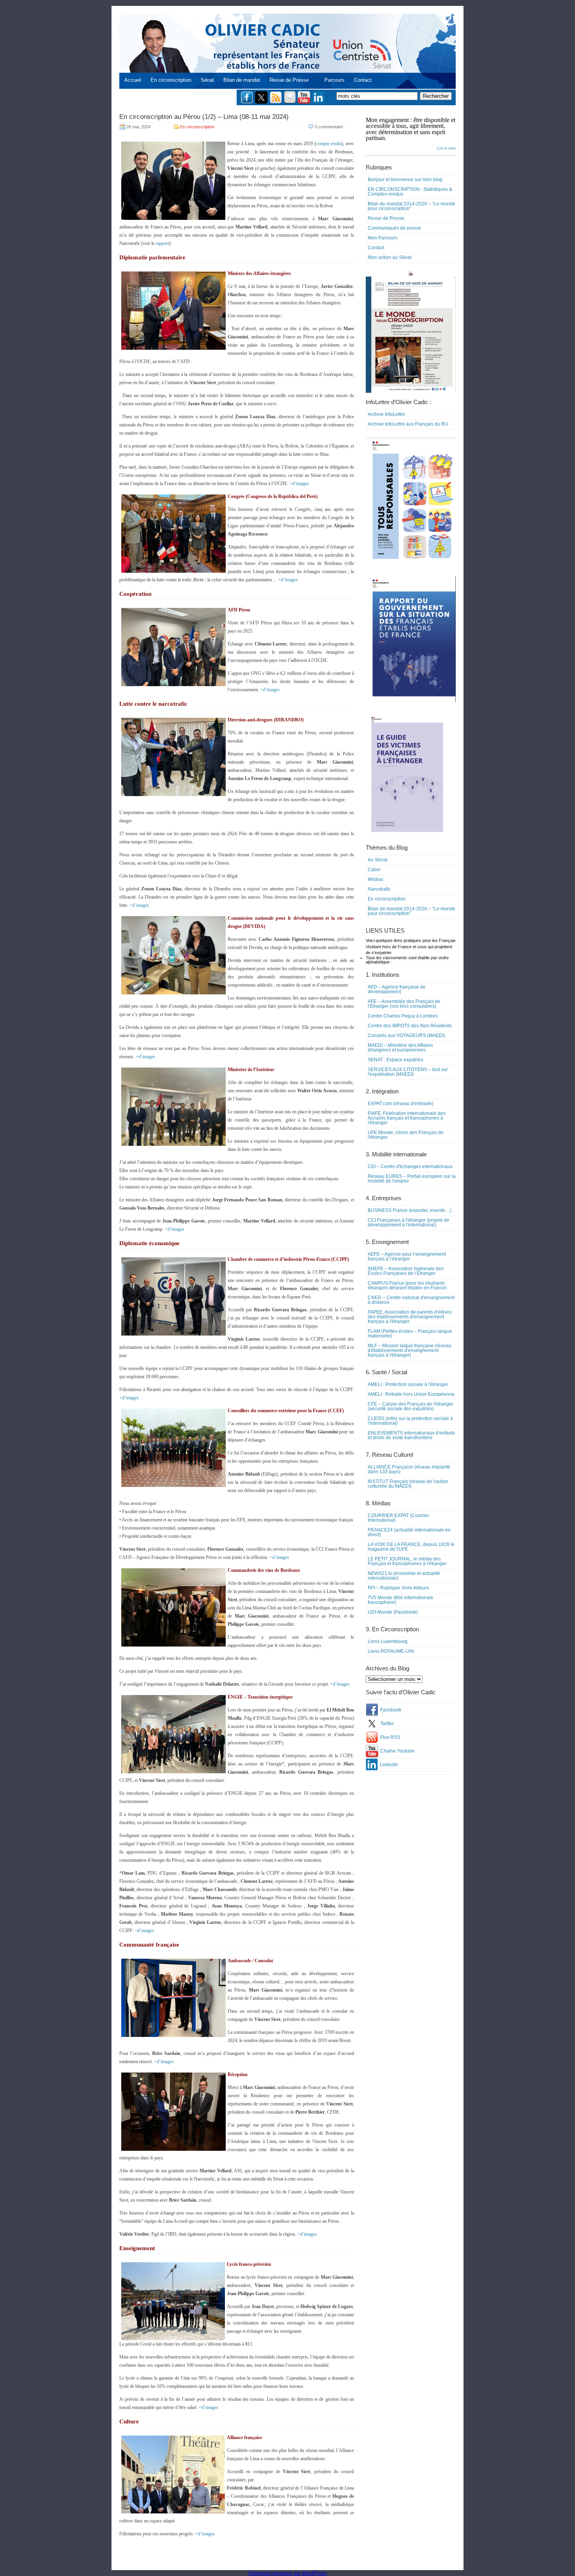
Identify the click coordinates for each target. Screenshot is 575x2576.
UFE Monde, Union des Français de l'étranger (406, 1135)
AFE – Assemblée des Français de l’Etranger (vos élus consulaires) (404, 1004)
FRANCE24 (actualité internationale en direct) (409, 1532)
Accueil (133, 80)
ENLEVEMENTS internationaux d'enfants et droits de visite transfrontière (411, 1435)
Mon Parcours (383, 238)
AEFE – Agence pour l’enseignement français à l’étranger (407, 1257)
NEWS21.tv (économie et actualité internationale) (404, 1576)
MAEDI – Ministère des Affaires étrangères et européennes (400, 1048)
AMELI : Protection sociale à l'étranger (408, 1384)
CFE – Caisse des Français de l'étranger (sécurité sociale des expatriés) (411, 1406)
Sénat (207, 80)
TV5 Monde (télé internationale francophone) (401, 1600)
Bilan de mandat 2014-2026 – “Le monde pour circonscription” (411, 206)
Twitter (387, 1724)
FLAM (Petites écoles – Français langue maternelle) (410, 1334)
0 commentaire (329, 127)
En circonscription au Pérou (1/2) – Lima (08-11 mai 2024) (204, 117)
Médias (376, 879)
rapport (162, 243)
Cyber (374, 870)
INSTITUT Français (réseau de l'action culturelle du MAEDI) (408, 1484)
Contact (363, 80)
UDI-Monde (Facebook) (393, 1612)
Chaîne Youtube (397, 1751)
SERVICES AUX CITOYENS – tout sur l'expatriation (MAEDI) (408, 1072)
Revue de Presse (289, 80)
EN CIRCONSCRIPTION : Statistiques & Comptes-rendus (410, 192)
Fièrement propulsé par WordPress (288, 2573)
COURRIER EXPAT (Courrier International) (398, 1518)
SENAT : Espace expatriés (395, 1060)
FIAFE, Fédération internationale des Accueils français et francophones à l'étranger (407, 1118)
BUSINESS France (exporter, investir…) (410, 1210)
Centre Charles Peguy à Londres (403, 1016)
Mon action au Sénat (390, 257)
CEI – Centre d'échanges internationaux (410, 1167)
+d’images (299, 484)
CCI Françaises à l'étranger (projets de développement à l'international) (409, 1222)
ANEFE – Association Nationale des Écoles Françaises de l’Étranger (406, 1271)
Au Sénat (377, 860)
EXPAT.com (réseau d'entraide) (401, 1104)
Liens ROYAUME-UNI (391, 1651)
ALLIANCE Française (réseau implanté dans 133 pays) (409, 1469)
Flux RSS (390, 1737)
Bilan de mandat (242, 80)
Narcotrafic (379, 889)
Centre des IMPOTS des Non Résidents (410, 1026)
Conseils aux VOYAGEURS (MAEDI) (406, 1035)
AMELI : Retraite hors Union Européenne (411, 1394)
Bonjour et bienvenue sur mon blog (405, 180)
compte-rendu (329, 144)
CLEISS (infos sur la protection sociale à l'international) (410, 1421)
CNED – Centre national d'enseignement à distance (411, 1300)
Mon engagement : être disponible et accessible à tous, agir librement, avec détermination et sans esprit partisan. (411, 133)
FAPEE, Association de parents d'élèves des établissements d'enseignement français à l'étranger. (410, 1317)
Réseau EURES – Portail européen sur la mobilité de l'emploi (412, 1179)
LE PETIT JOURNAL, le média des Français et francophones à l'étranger (407, 1561)
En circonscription (171, 80)
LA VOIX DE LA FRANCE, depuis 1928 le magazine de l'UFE (411, 1547)
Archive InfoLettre (386, 414)
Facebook (391, 1710)
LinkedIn (389, 1765)
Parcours (334, 80)
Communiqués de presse (394, 228)
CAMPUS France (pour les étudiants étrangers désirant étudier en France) (407, 1285)
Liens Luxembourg (388, 1641)
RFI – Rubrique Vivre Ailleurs (398, 1588)
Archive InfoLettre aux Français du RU (408, 424)
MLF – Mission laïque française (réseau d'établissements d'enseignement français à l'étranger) (410, 1350)
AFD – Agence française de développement (397, 989)
